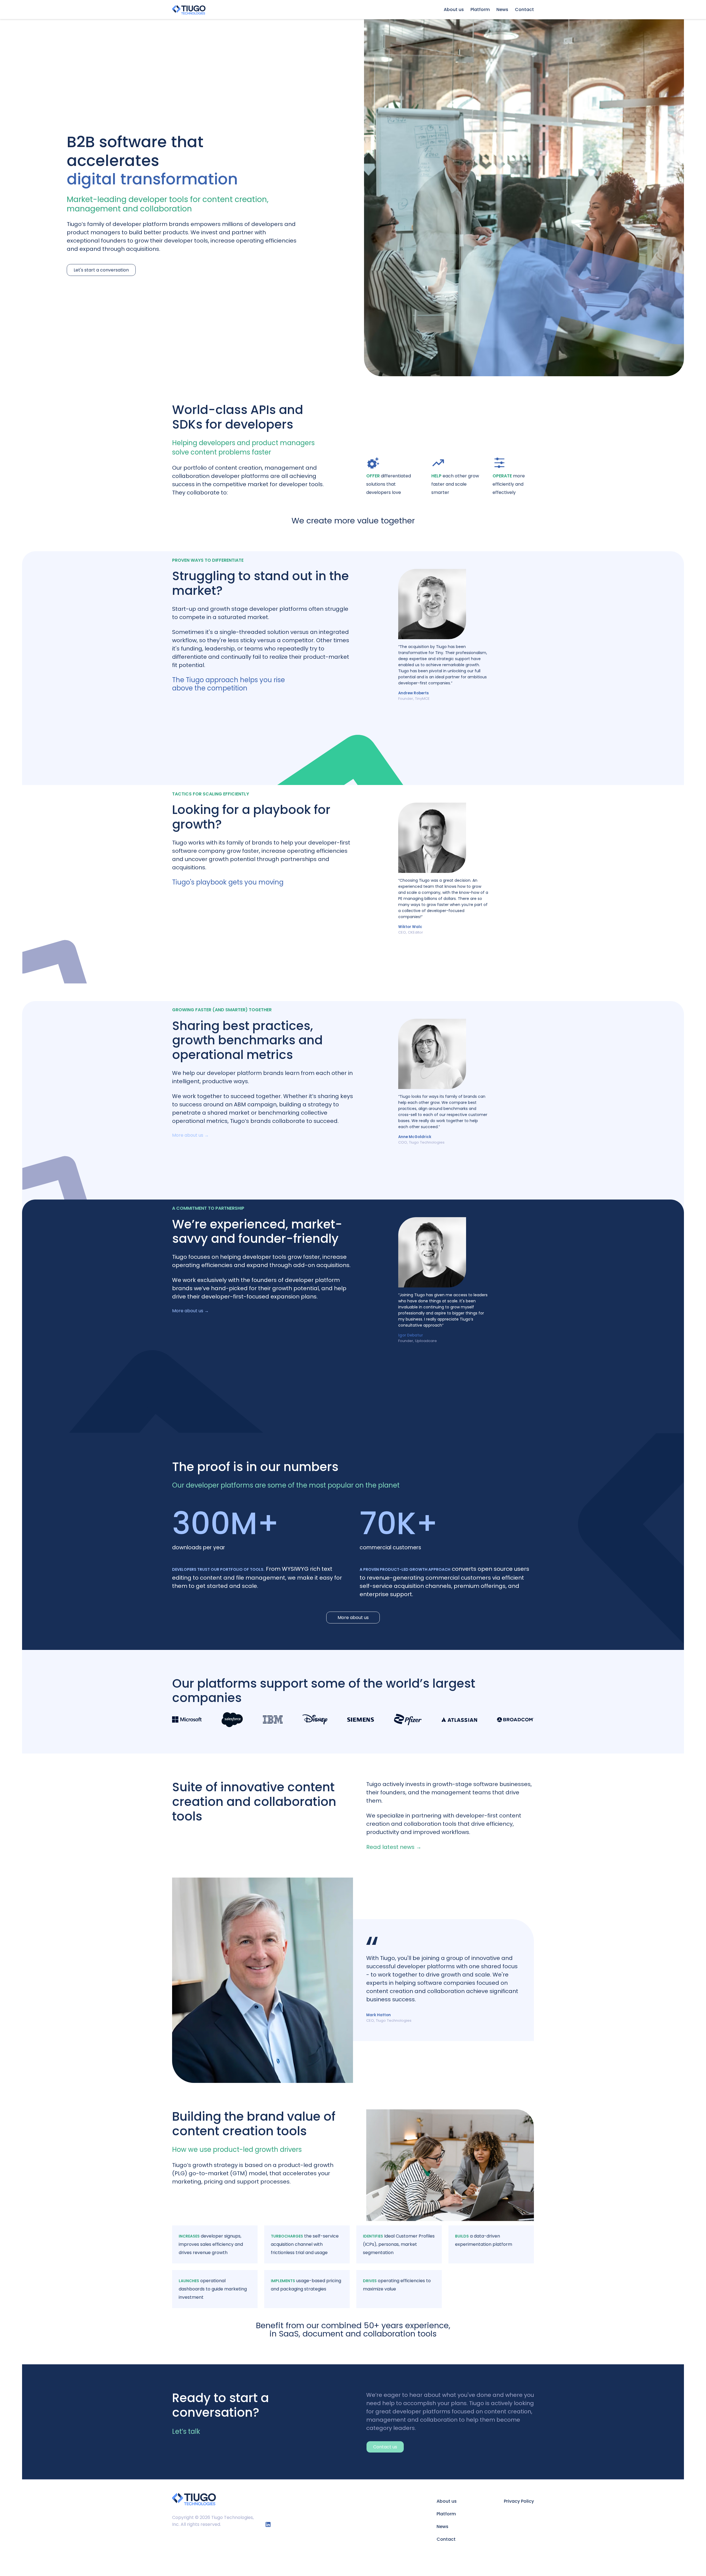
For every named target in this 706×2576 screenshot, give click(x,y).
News (502, 10)
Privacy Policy (519, 2501)
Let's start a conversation (101, 270)
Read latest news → (394, 1847)
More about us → (190, 1135)
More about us (353, 1618)
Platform (480, 10)
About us (454, 10)
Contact (524, 10)
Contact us (385, 2447)
